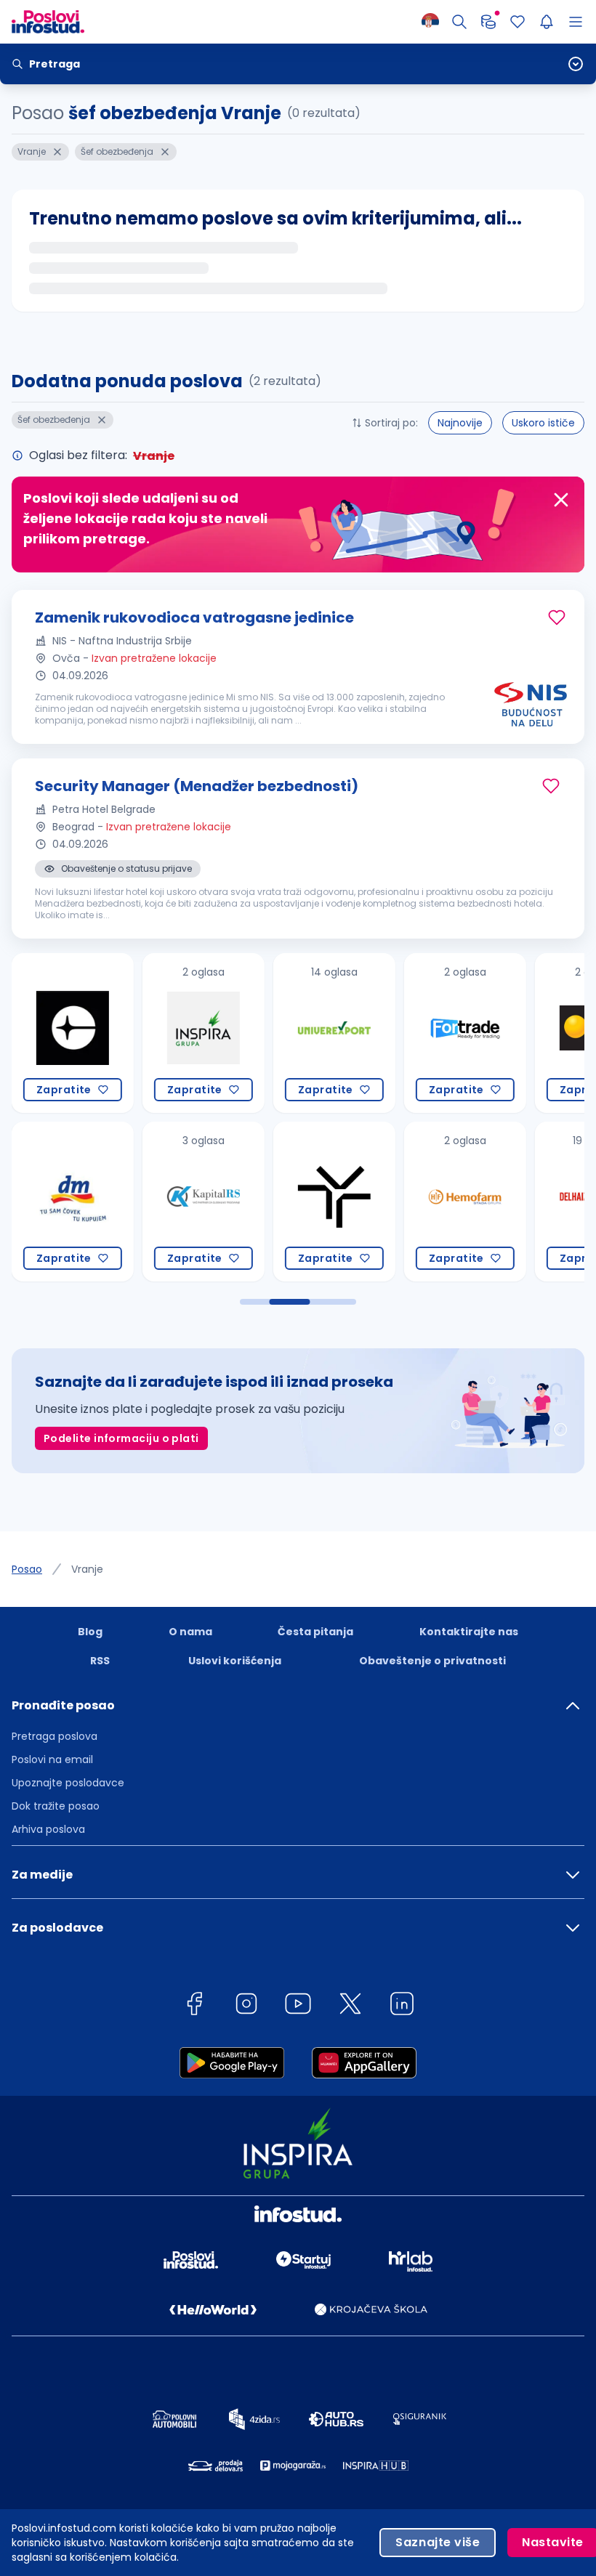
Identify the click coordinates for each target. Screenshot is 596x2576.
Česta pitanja (315, 1632)
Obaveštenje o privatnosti (432, 1661)
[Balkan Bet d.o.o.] (510, 1033)
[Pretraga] (459, 22)
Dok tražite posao (56, 1806)
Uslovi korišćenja (235, 1661)
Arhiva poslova (48, 1829)
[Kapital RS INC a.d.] (118, 1202)
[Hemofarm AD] (379, 1202)
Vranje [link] (87, 1569)
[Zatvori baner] (561, 500)
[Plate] (488, 22)
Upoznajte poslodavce (68, 1783)
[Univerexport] (249, 1033)
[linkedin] (402, 2006)
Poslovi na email (52, 1759)
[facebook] (194, 2006)
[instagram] (246, 2006)
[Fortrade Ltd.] (379, 1033)
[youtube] (298, 2006)
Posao (27, 1569)
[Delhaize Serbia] (510, 1202)
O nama (190, 1632)
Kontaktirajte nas (469, 1632)
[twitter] (350, 2006)
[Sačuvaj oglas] (557, 617)
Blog (90, 1632)
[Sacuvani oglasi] (518, 22)
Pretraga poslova (55, 1736)
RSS (100, 1661)
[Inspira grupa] (118, 1033)
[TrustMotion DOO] (249, 1202)
